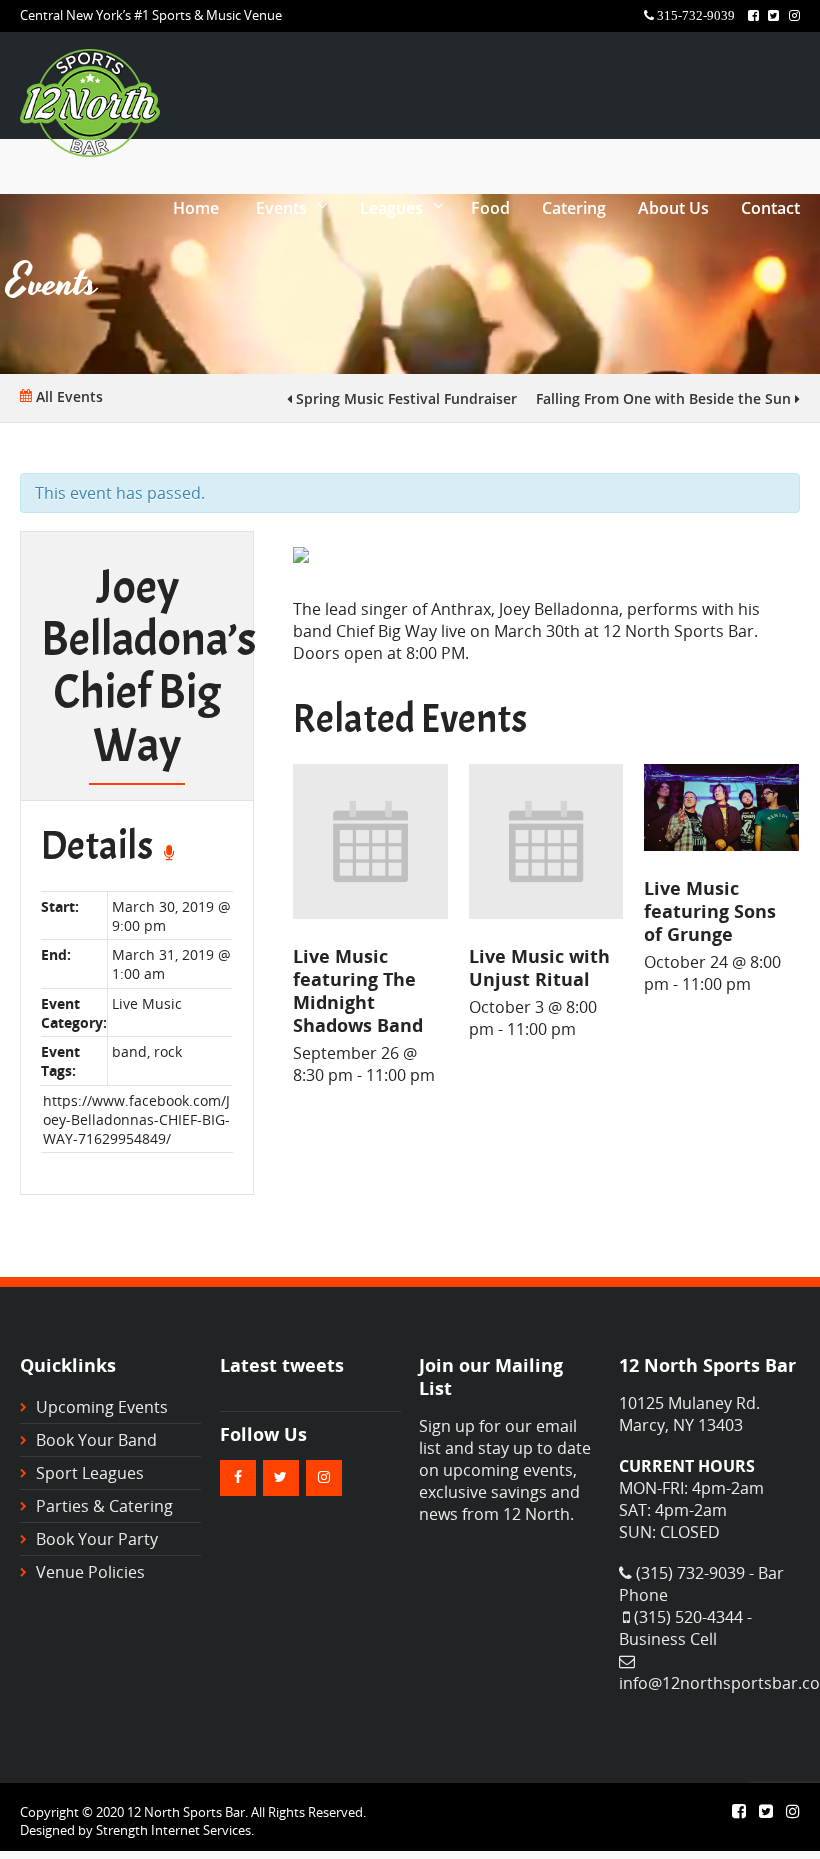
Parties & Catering (104, 1506)
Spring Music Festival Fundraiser (404, 398)
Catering (574, 208)
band (129, 1051)
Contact (770, 208)
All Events (67, 396)
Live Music (147, 1003)
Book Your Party (97, 1539)
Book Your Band (96, 1440)
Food (490, 208)
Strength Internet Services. (175, 1830)
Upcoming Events (102, 1407)
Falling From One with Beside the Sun (665, 398)
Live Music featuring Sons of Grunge (710, 910)
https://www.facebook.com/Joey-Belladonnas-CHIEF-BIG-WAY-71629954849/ (136, 1119)
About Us (673, 208)
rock (168, 1051)
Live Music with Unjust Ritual (539, 967)
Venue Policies (90, 1572)
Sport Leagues (90, 1473)
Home (196, 208)
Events (281, 208)
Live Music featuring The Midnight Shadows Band (358, 990)
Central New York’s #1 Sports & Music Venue (151, 15)
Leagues (391, 208)
